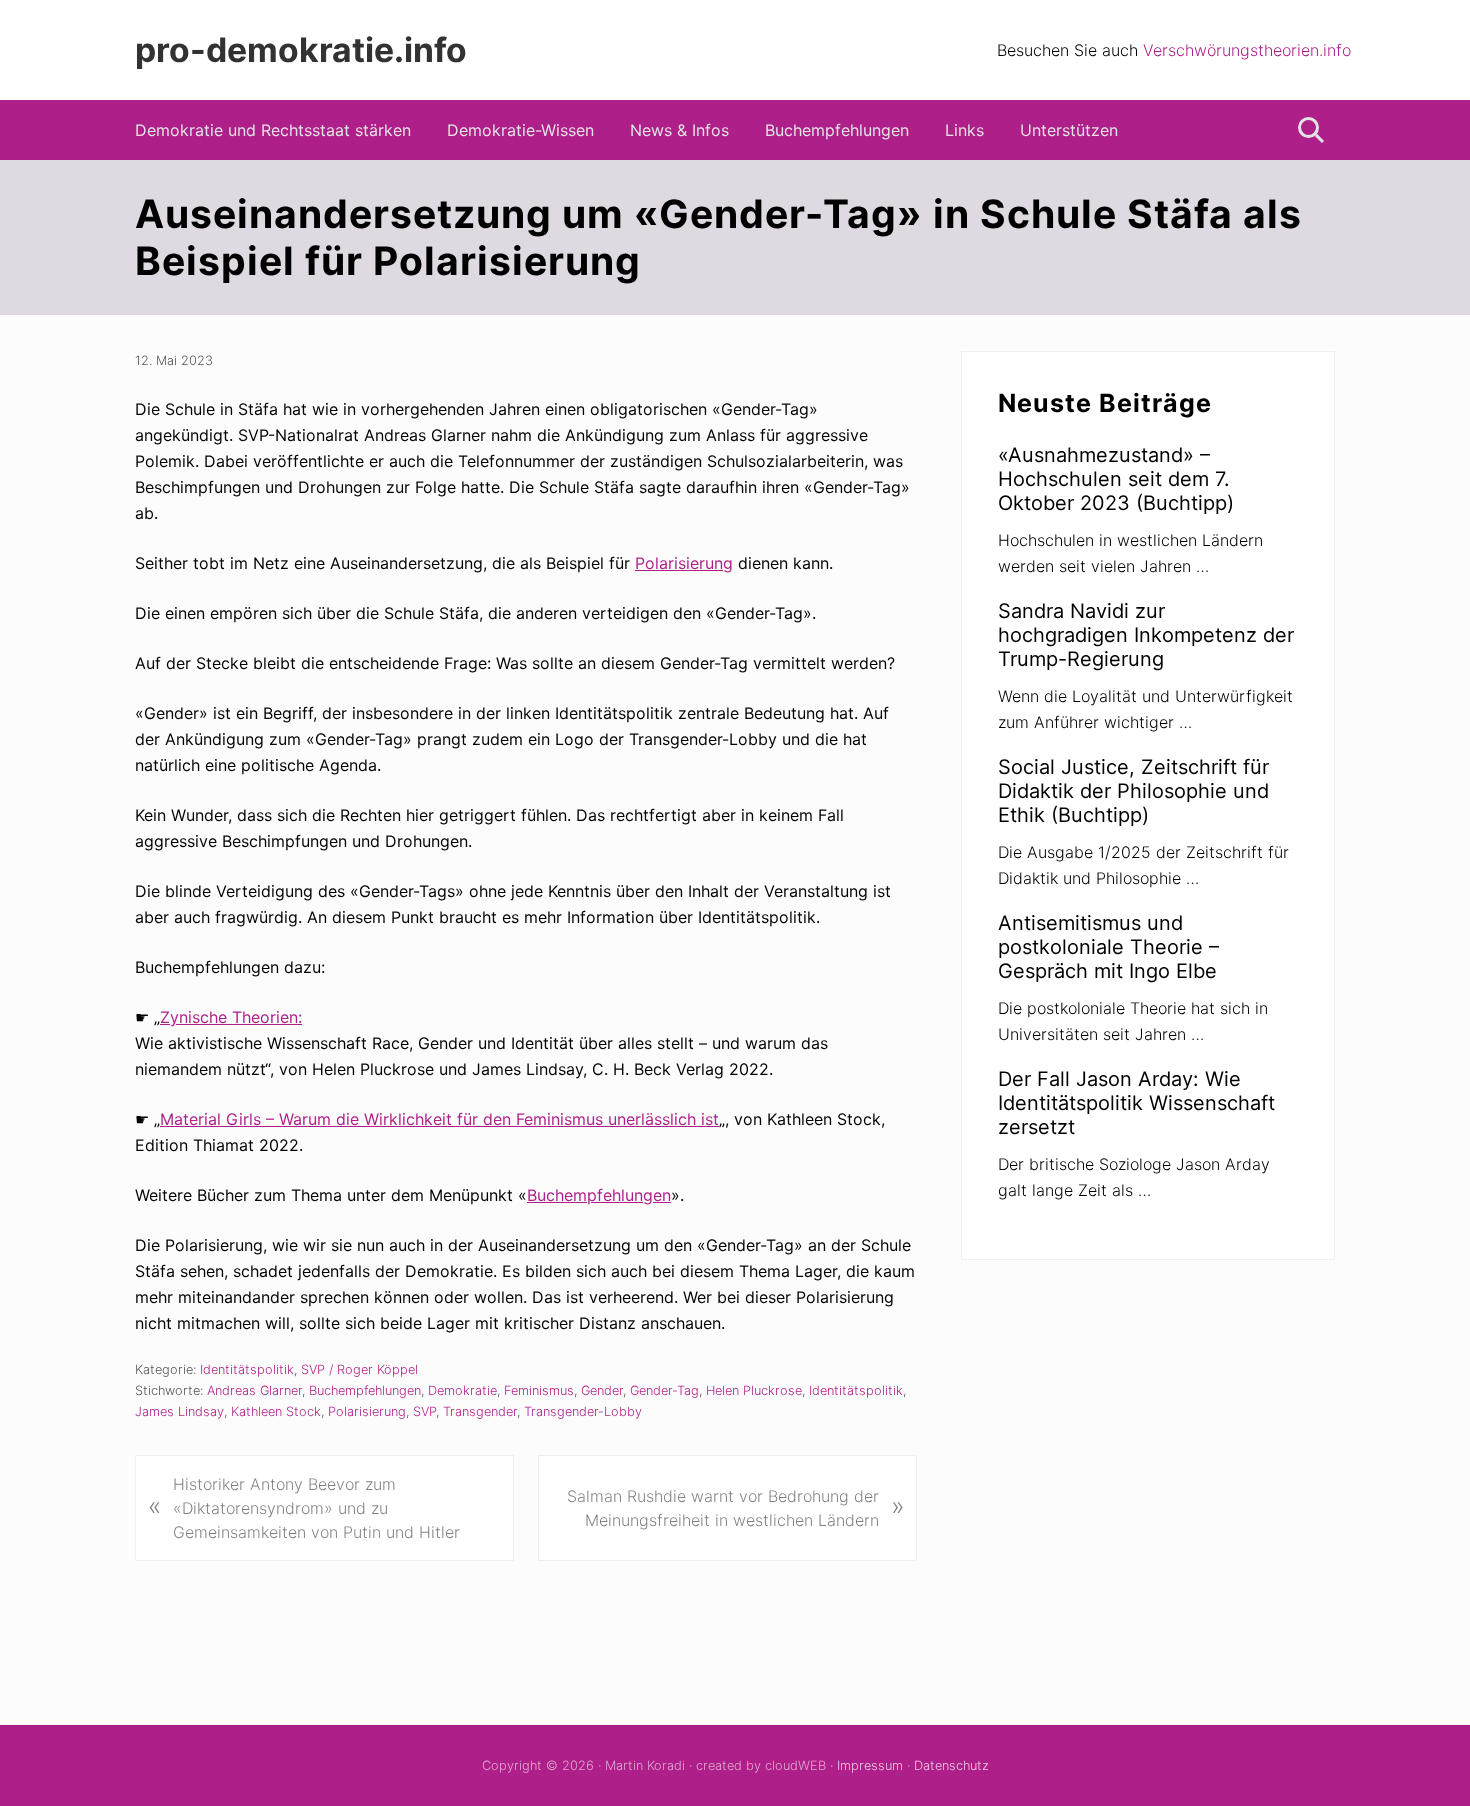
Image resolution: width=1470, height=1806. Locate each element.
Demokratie (462, 1390)
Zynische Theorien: (231, 1017)
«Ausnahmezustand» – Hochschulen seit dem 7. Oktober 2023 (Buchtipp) (1116, 479)
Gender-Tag (664, 1390)
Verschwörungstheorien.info (1247, 50)
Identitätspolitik (247, 1369)
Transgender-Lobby (583, 1411)
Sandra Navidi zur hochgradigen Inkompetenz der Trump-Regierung (1146, 635)
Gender (602, 1390)
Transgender (480, 1411)
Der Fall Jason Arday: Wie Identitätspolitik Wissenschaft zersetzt (1136, 1103)
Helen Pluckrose (754, 1390)
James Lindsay (179, 1411)
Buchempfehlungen (599, 1195)
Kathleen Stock (276, 1411)
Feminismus (539, 1390)
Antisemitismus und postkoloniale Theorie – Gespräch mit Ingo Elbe (1108, 947)
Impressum (870, 1765)
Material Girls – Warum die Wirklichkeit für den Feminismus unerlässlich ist (439, 1119)
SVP (424, 1411)
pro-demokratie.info (301, 50)
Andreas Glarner (254, 1390)
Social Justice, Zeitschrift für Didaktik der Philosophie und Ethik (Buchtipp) (1133, 791)
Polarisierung (684, 563)
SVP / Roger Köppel (359, 1369)
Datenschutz (951, 1765)
